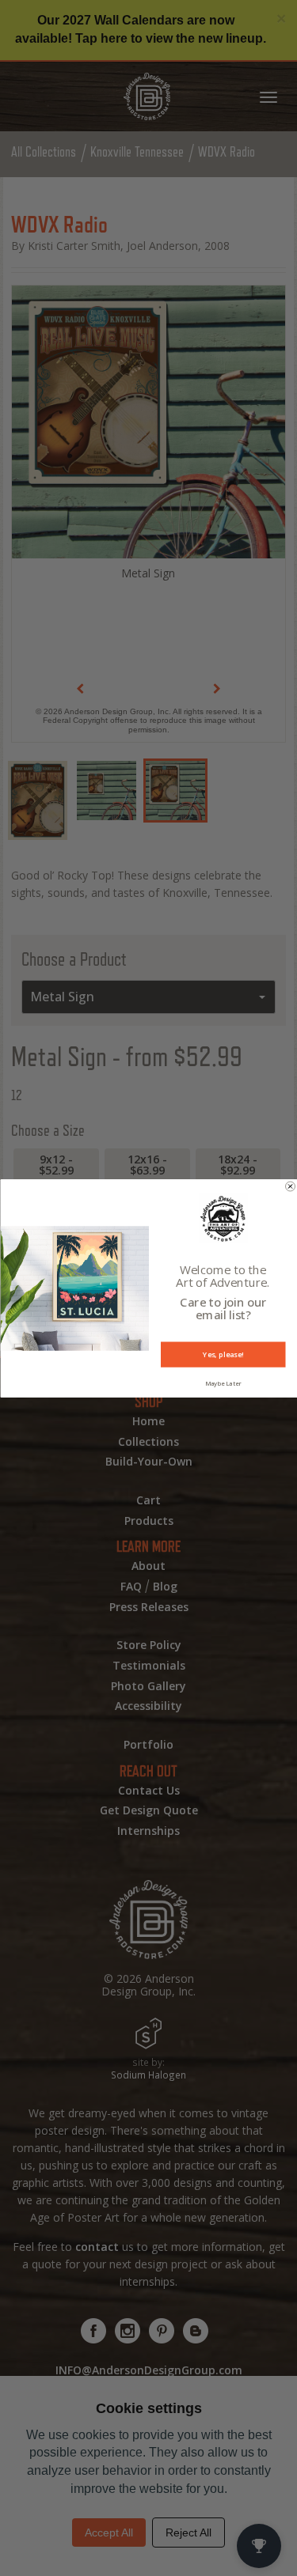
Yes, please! (223, 1354)
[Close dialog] (290, 1186)
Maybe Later (223, 1383)
